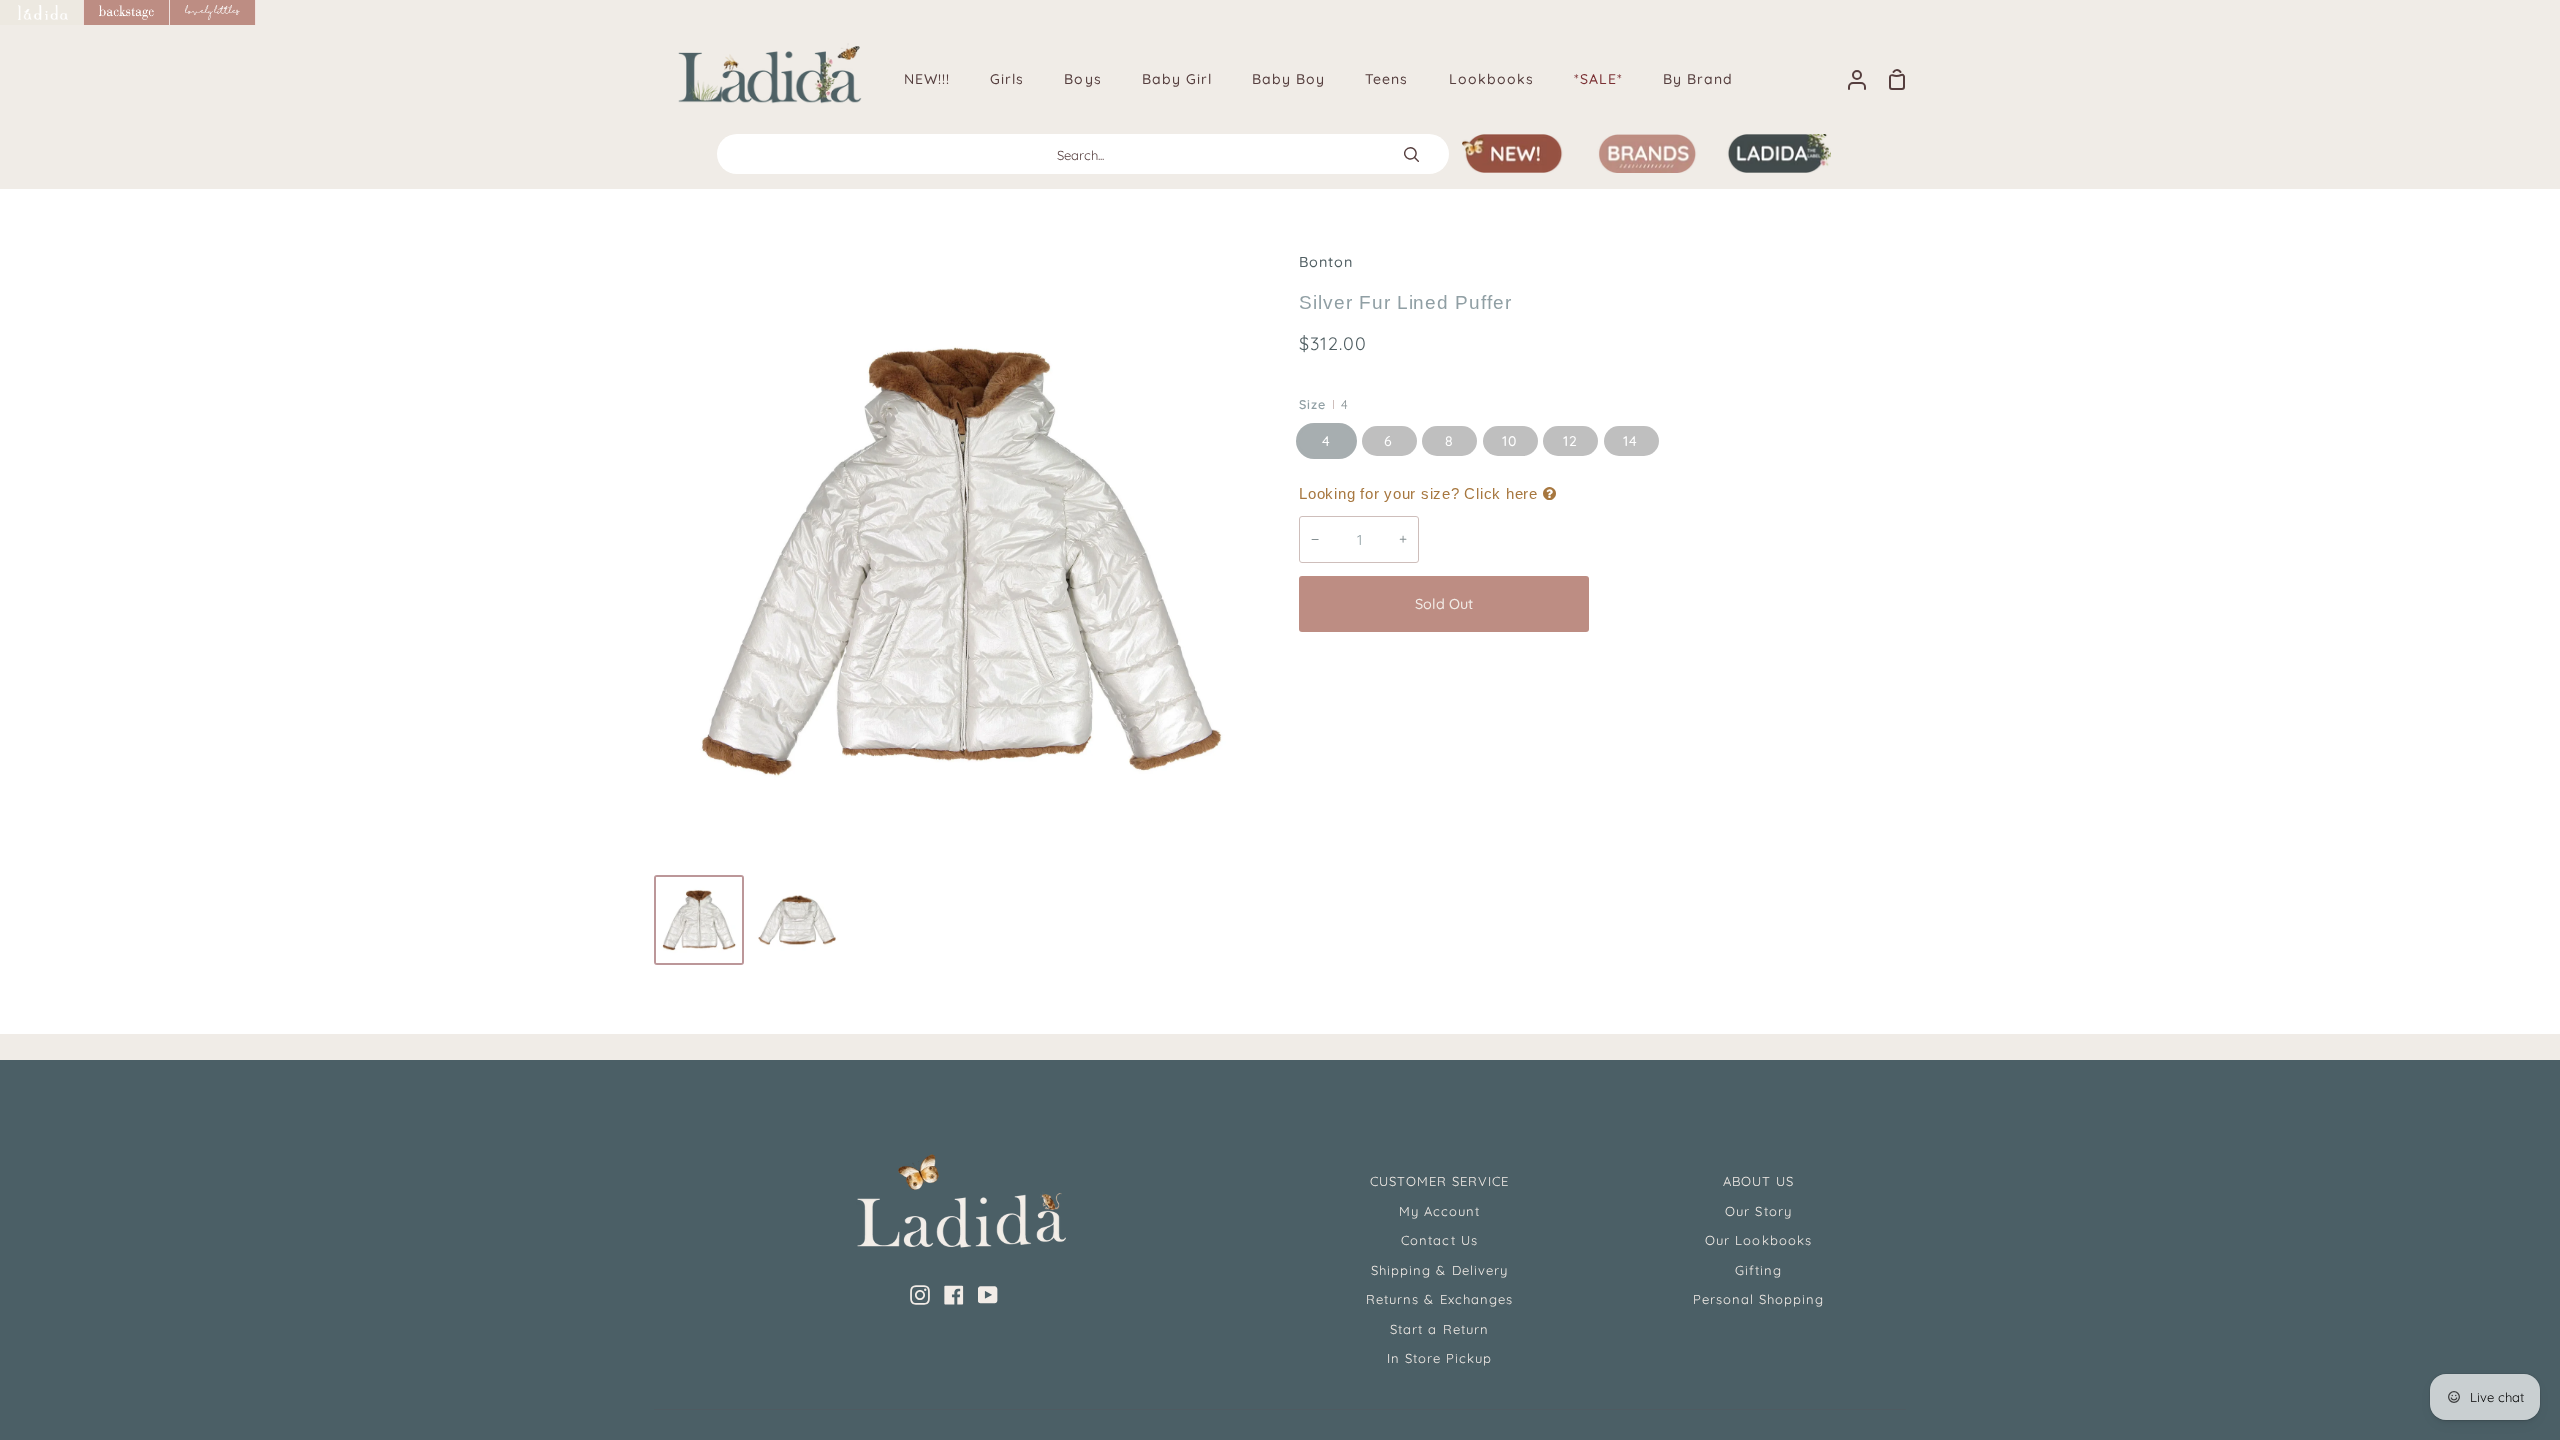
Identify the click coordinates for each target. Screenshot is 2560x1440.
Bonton (1326, 262)
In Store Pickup (1440, 1358)
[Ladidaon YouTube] (988, 1295)
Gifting (1758, 1270)
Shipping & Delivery (1439, 1270)
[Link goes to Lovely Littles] (213, 12)
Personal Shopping (1759, 1299)
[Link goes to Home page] (42, 12)
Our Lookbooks (1758, 1240)
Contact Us (1439, 1240)
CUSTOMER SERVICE (1440, 1181)
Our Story (1758, 1211)
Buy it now (1749, 604)
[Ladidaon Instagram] (920, 1295)
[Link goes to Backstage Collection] (127, 12)
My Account (1439, 1211)
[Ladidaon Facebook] (954, 1295)
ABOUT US (1758, 1181)
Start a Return (1439, 1329)
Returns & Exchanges (1439, 1299)
